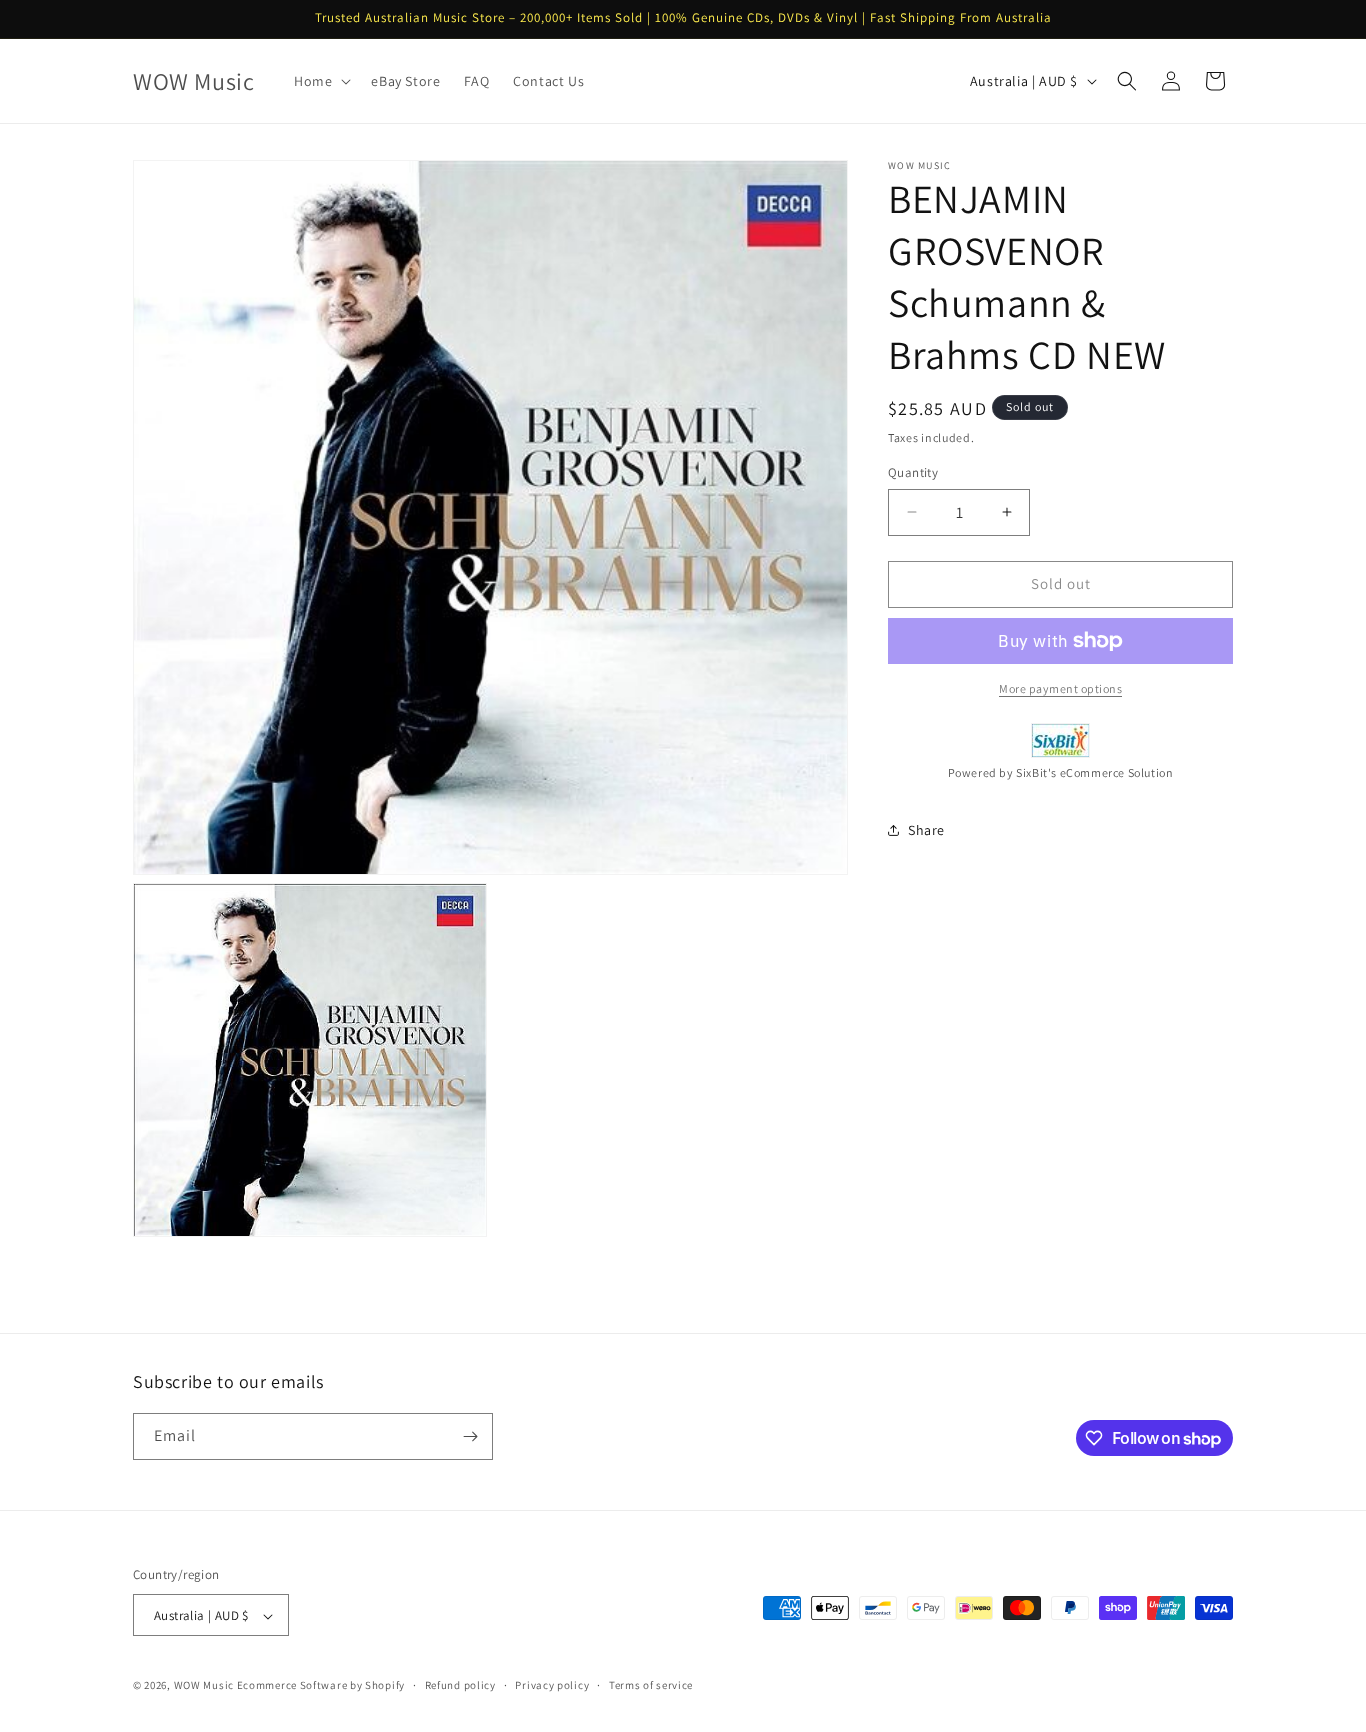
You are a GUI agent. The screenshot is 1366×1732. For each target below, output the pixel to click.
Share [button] (926, 830)
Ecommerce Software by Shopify (321, 1686)
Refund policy (460, 1685)
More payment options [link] (1060, 688)
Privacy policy (552, 1685)
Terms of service (651, 1685)
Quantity (913, 472)
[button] (320, 81)
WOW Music (204, 1686)
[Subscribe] (470, 1436)
